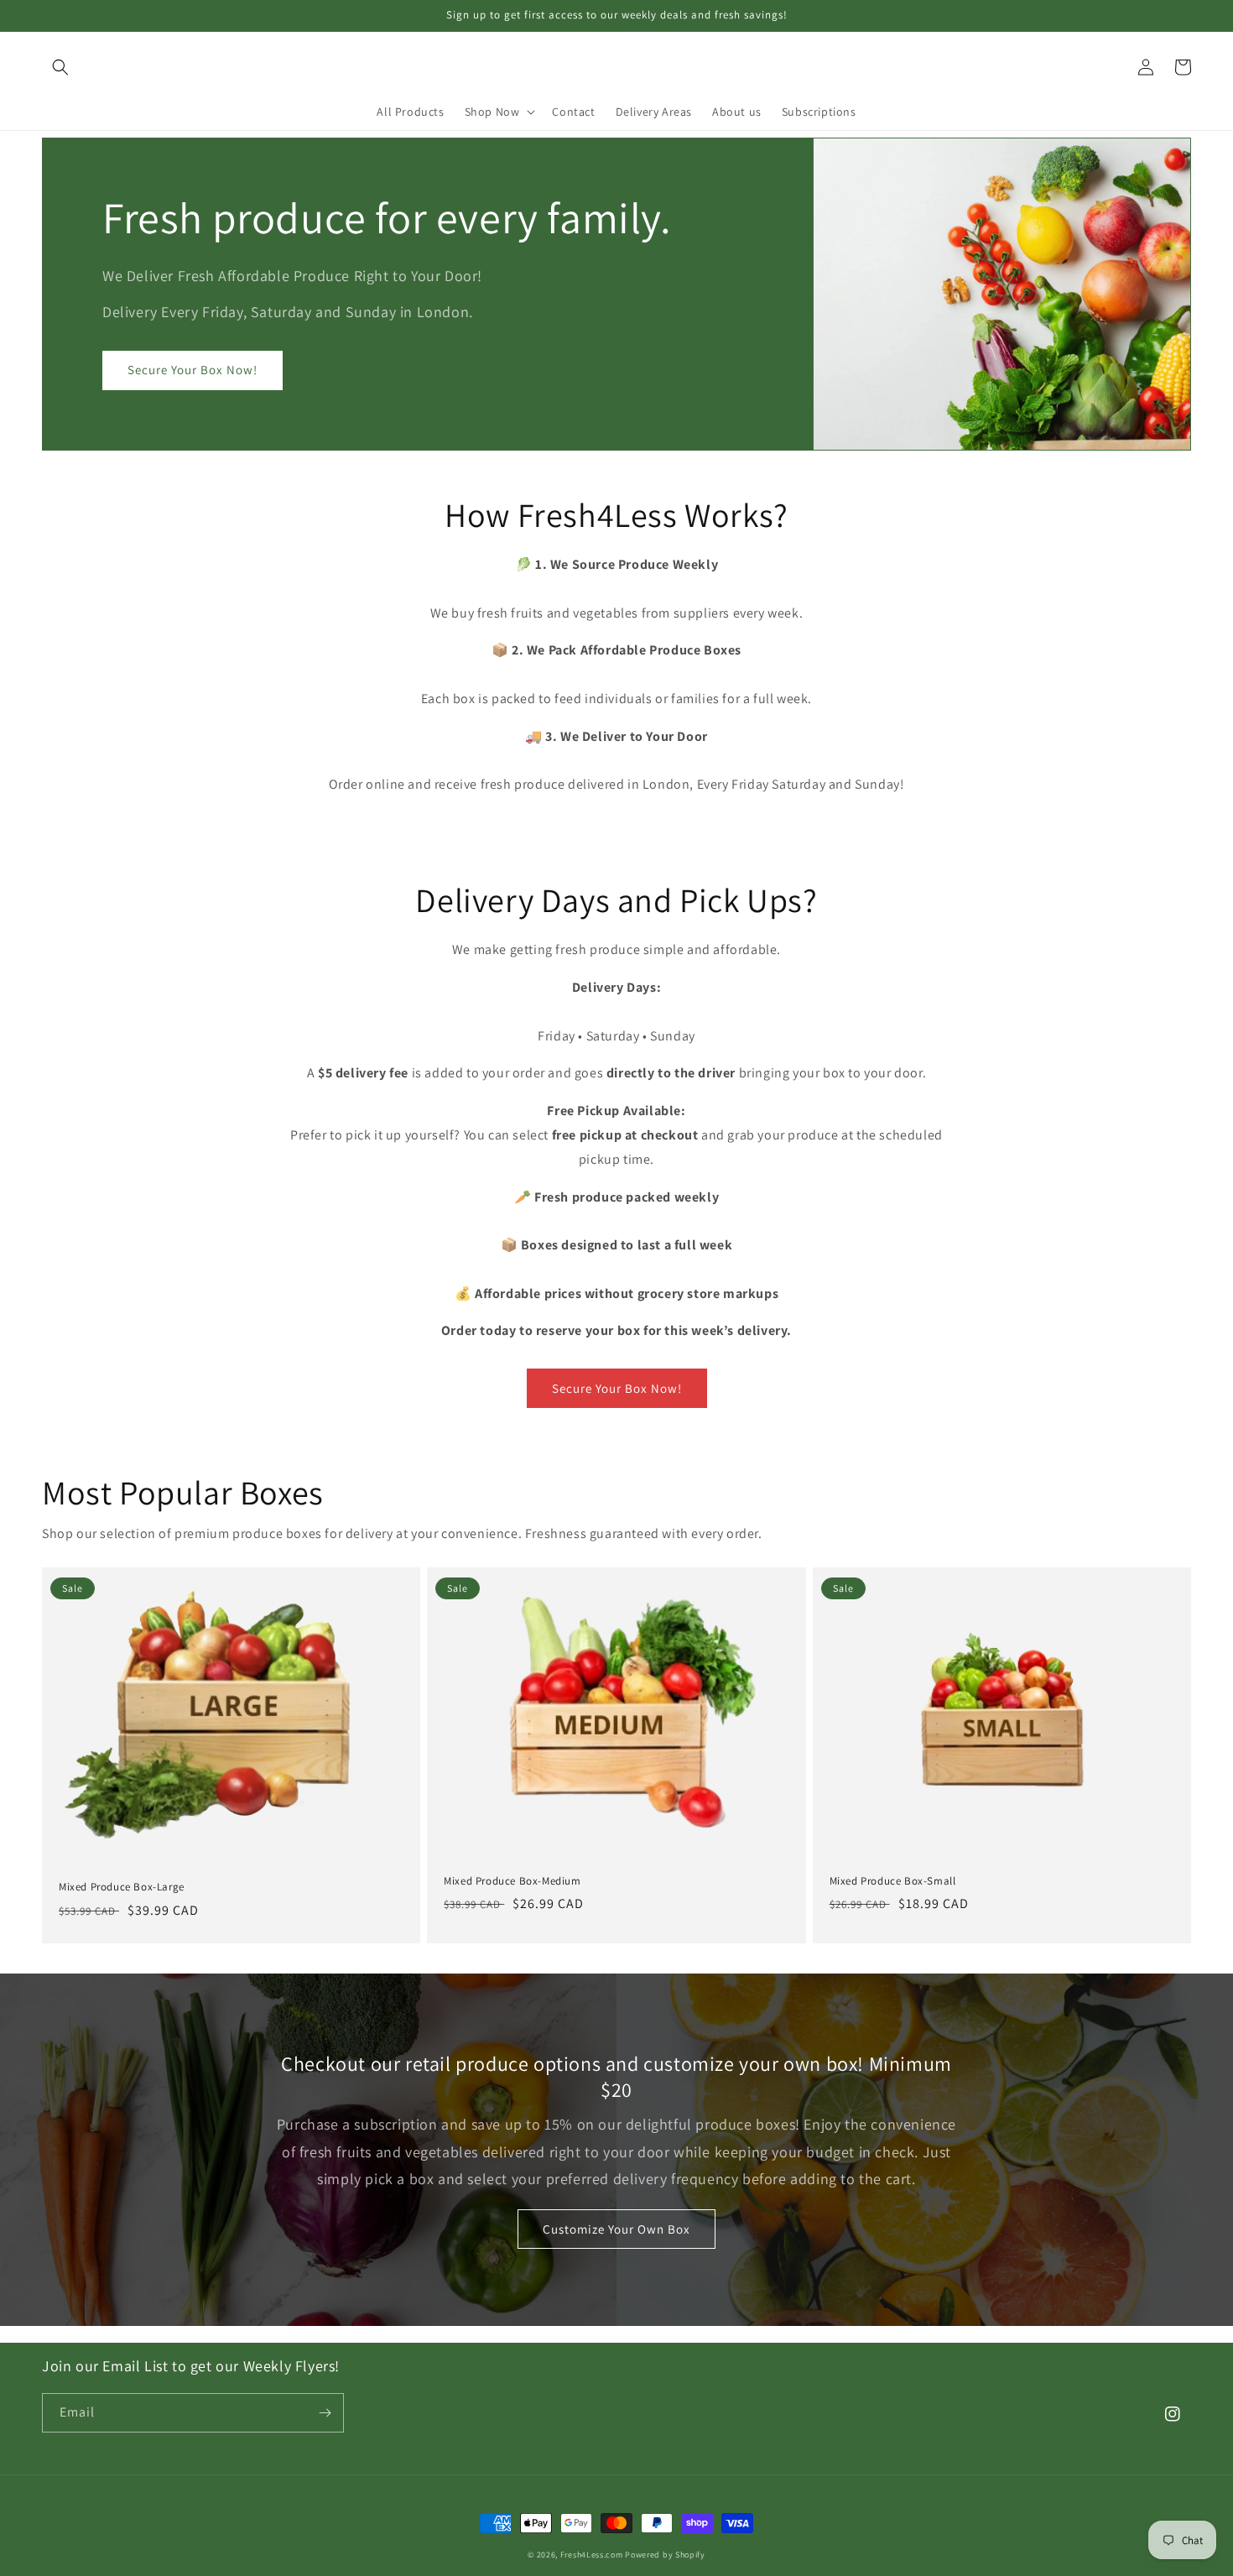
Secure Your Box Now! (192, 370)
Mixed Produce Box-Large (122, 1887)
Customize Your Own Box (616, 2229)
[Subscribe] (325, 2413)
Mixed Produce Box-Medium (512, 1881)
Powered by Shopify (665, 2555)
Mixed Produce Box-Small (893, 1881)
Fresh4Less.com (592, 2555)
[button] (60, 67)
